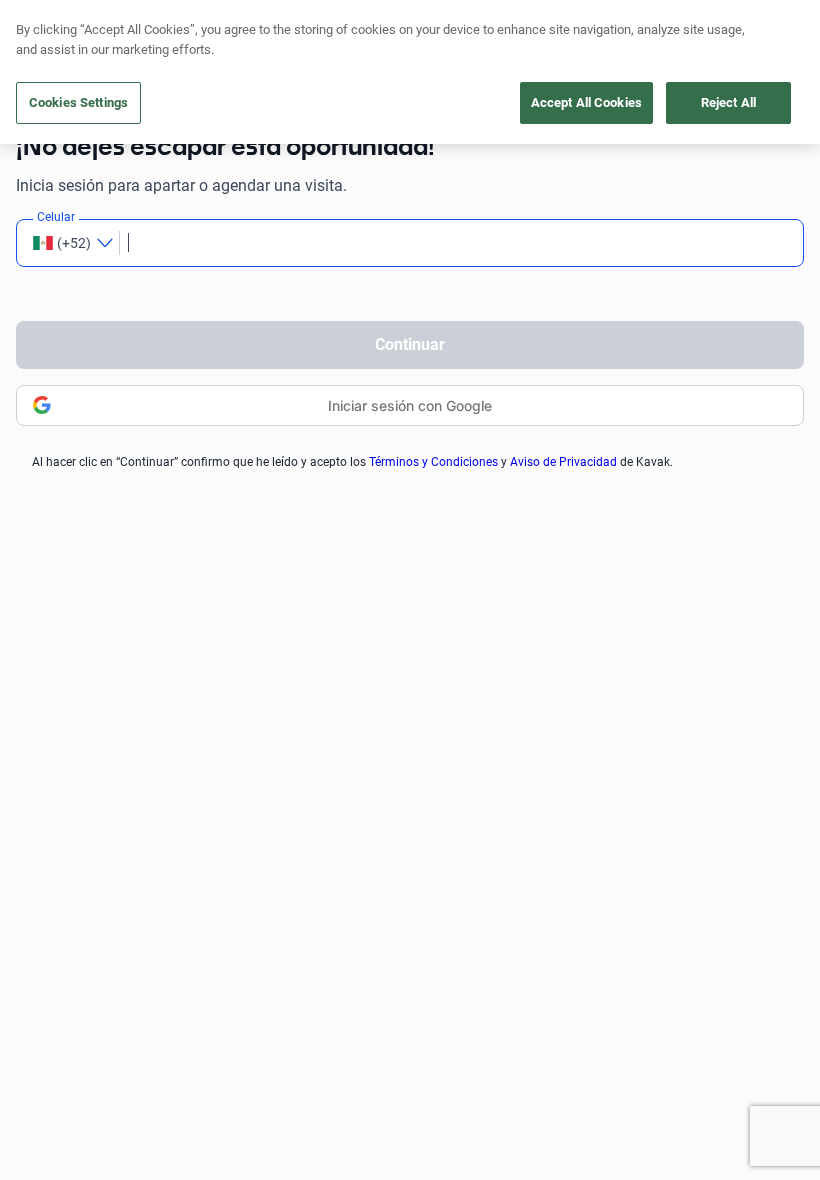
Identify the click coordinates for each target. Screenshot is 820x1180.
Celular (56, 217)
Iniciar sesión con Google (410, 405)
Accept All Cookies (586, 102)
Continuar (410, 344)
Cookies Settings (78, 102)
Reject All (728, 102)
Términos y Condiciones (433, 462)
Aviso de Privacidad (563, 462)
